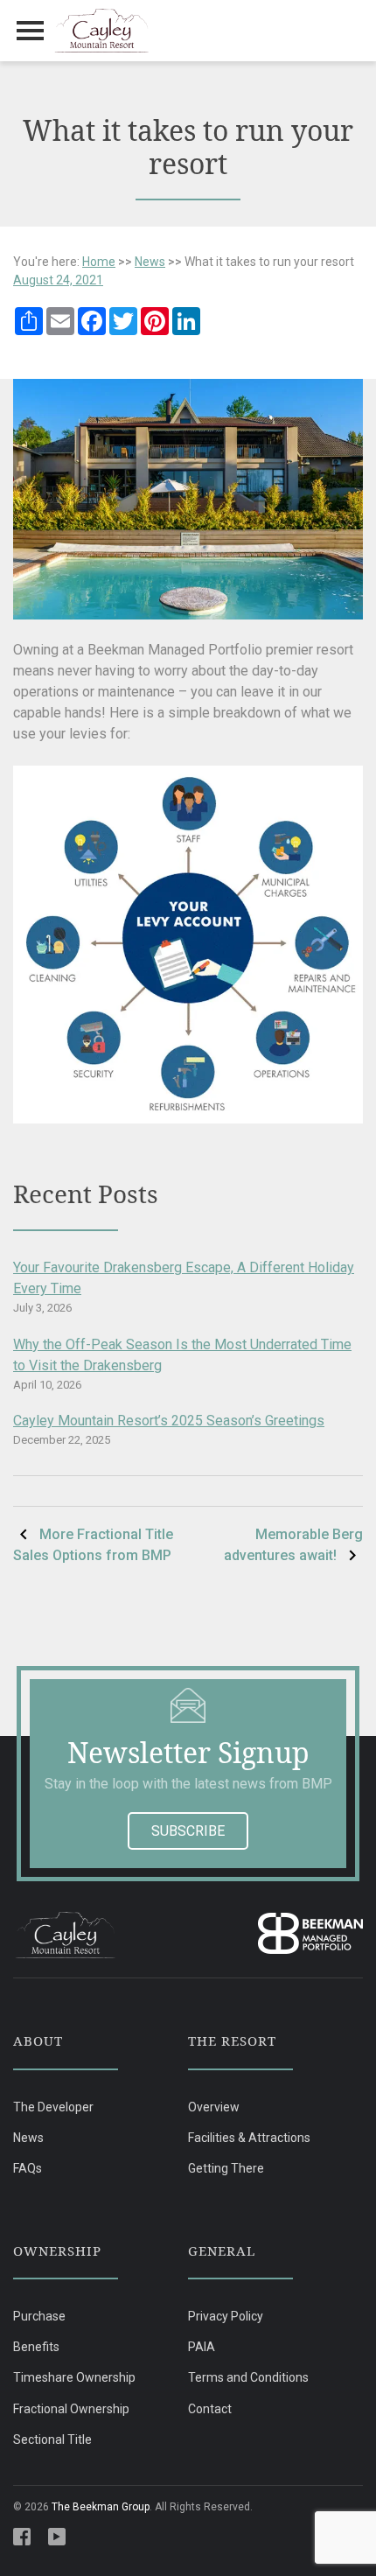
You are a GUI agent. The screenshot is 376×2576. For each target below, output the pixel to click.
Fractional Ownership (71, 2409)
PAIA (202, 2347)
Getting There (226, 2168)
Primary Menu (31, 31)
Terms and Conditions (248, 2377)
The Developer (53, 2107)
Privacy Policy (226, 2316)
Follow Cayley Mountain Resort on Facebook (22, 2537)
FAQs (28, 2168)
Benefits (36, 2347)
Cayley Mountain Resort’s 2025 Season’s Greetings (169, 1421)
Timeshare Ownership (74, 2377)
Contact (210, 2409)
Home (99, 262)
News (150, 262)
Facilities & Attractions (249, 2138)
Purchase (39, 2316)
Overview (214, 2107)
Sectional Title (52, 2439)
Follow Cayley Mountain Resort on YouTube (57, 2537)
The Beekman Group (101, 2507)
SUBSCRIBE (188, 1831)
